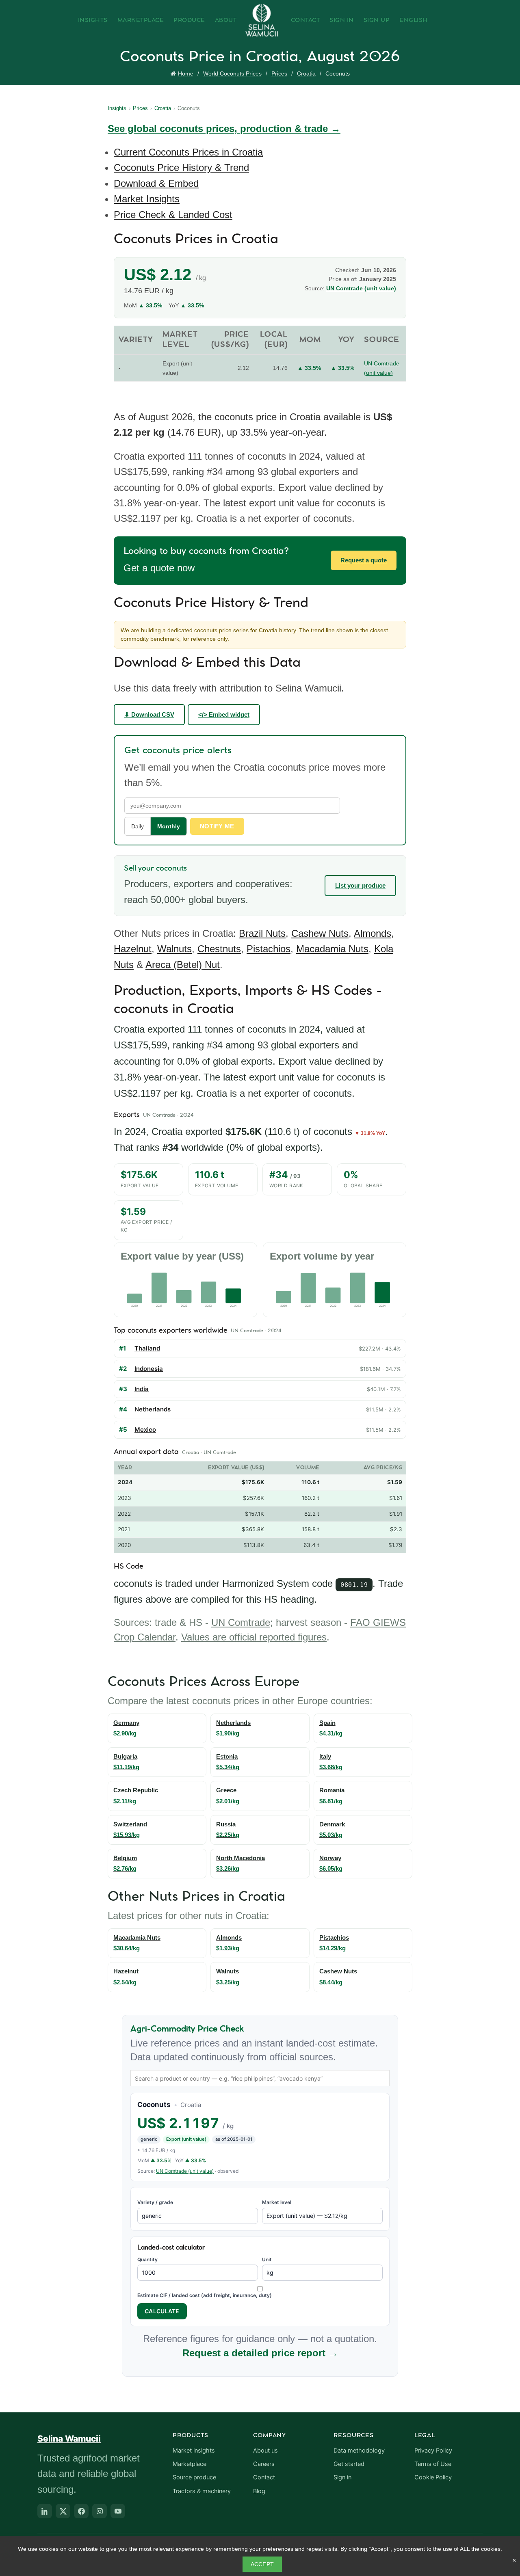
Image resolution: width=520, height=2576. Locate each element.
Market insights (194, 2451)
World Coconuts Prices (232, 73)
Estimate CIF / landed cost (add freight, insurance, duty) (205, 2295)
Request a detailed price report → (260, 2353)
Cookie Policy (433, 2477)
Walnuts (174, 949)
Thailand (147, 1348)
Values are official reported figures (254, 1637)
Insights (93, 20)
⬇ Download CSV (149, 714)
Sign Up (377, 20)
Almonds (373, 933)
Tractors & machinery (202, 2491)
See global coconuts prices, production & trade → (224, 129)
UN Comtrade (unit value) (361, 288)
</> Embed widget (224, 714)
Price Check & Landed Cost (173, 215)
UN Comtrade (241, 1622)
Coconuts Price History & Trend (181, 167)
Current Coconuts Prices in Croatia (188, 152)
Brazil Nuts (262, 933)
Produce (189, 20)
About (226, 20)
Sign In (342, 20)
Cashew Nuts (320, 933)
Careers (264, 2464)
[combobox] (260, 2078)
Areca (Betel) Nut (183, 965)
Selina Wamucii (69, 2439)
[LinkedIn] (45, 2511)
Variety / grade (155, 2202)
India (142, 1389)
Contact (305, 20)
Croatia (306, 73)
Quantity (147, 2259)
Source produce (194, 2477)
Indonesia (149, 1369)
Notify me (217, 826)
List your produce (360, 885)
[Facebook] (81, 2511)
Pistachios (269, 949)
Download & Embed (156, 183)
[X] (63, 2511)
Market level (277, 2202)
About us (265, 2451)
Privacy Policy (433, 2451)
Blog (259, 2491)
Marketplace (141, 20)
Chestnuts (219, 949)
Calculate (162, 2311)
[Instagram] (100, 2511)
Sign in (342, 2477)
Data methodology (359, 2451)
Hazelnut (133, 949)
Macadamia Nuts (332, 949)
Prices (279, 73)
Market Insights (147, 199)
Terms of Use (433, 2464)
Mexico (145, 1430)
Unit (267, 2259)
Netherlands (153, 1409)
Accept (262, 2564)
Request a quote (364, 560)
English (414, 20)
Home (186, 73)
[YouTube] (118, 2511)
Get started (349, 2464)
